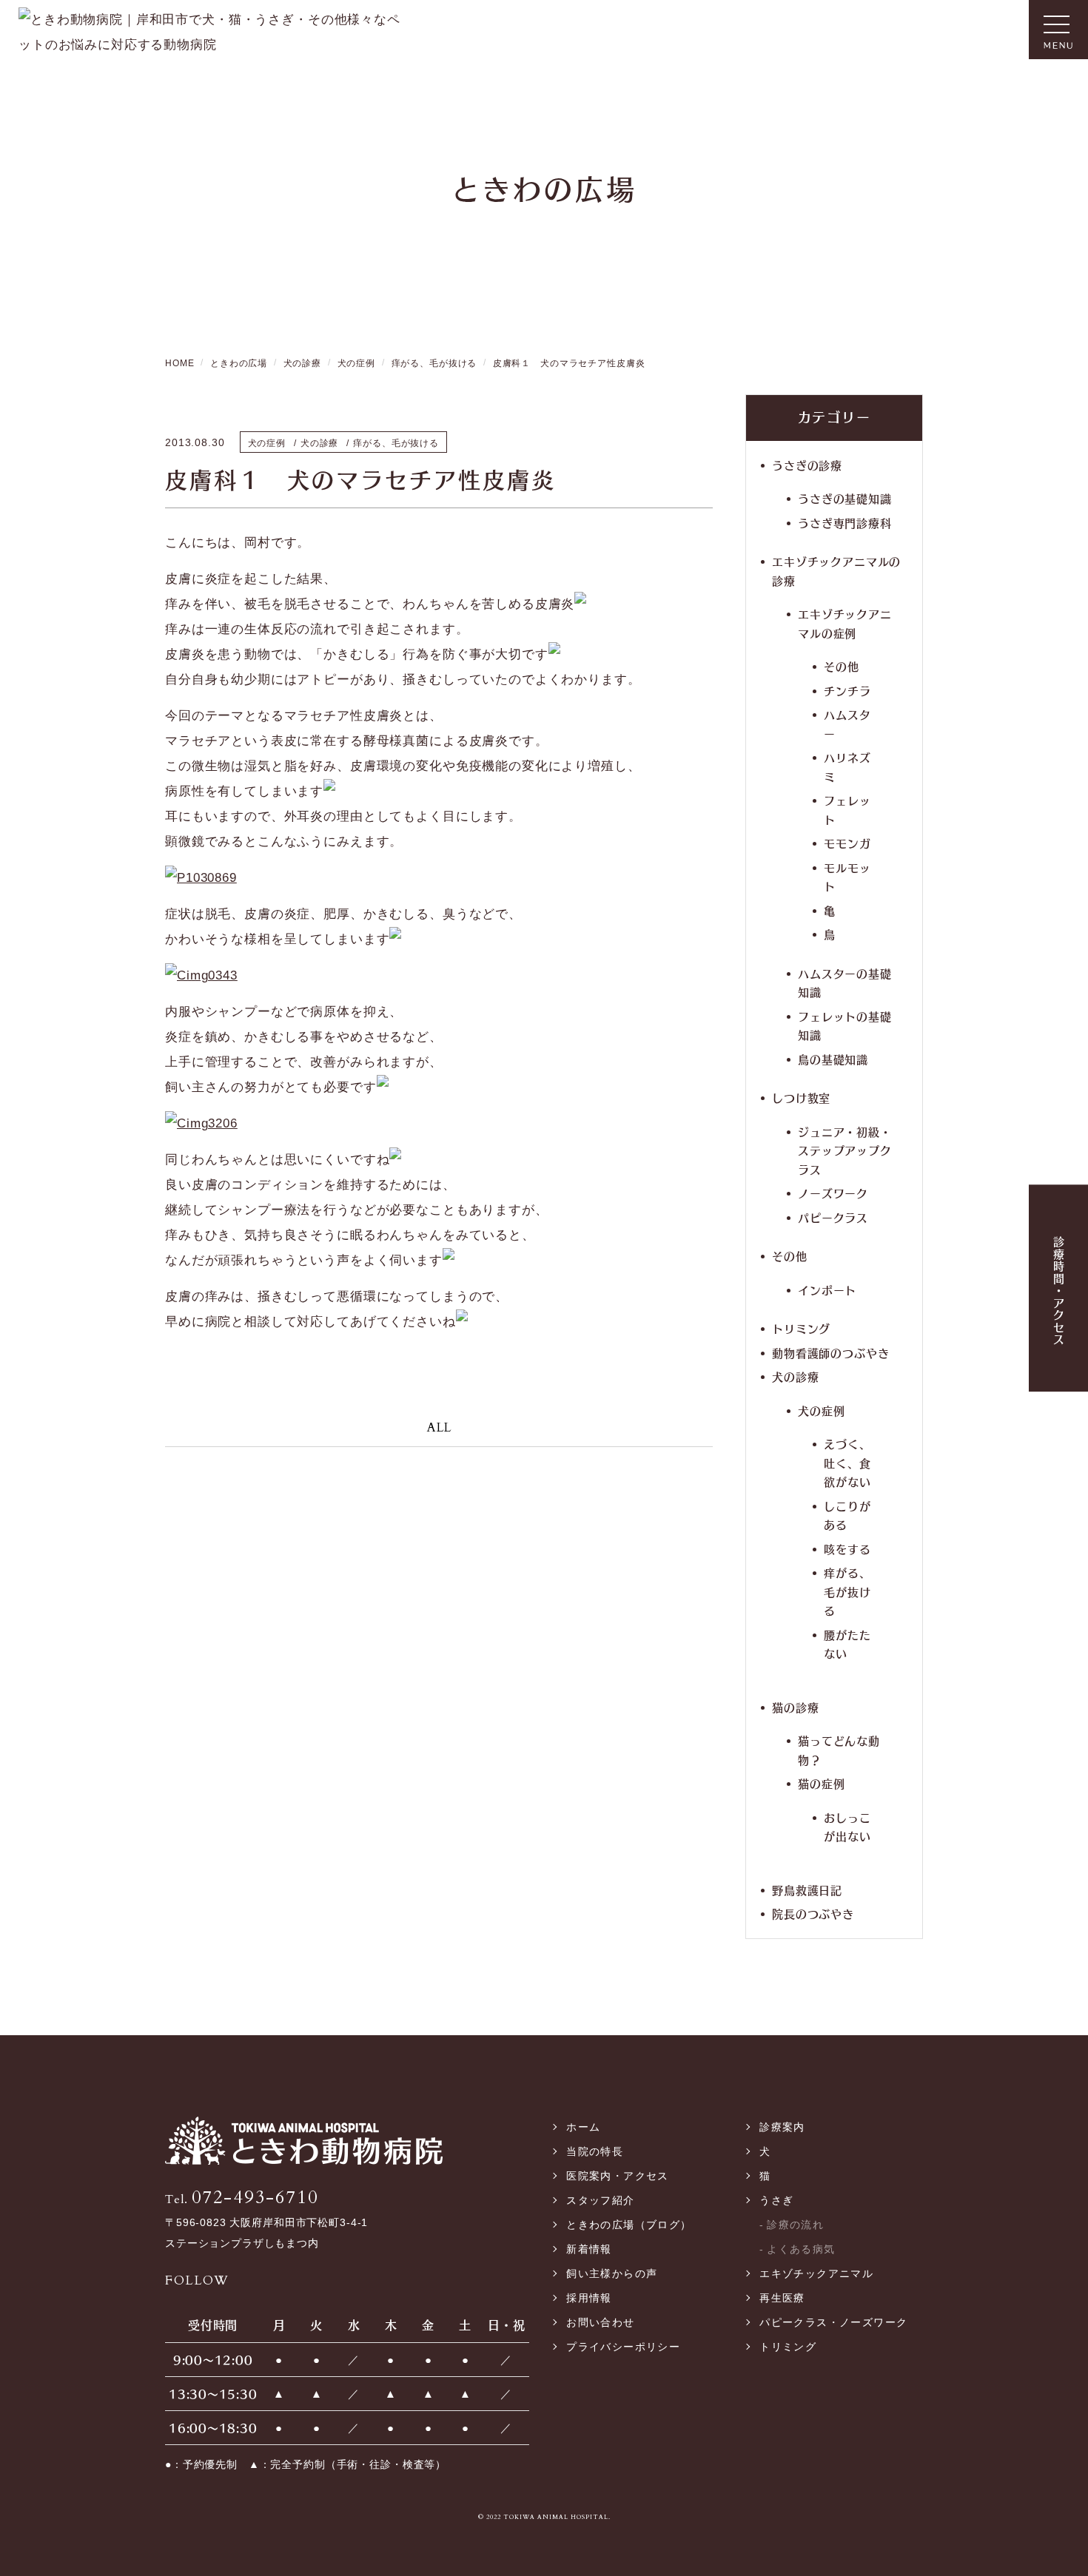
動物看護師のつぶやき (831, 1353)
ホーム (583, 2127)
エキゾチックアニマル (816, 2273)
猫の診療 (795, 1707)
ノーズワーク (833, 1193)
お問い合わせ (600, 2322)
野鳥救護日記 (807, 1890)
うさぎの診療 (807, 465)
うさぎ (776, 2200)
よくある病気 (801, 2249)
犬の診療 (795, 1376)
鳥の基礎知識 (833, 1059)
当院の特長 (595, 2151)
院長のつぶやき (813, 1914)
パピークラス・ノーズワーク (833, 2322)
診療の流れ (795, 2225)
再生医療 (782, 2298)
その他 (842, 666)
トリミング (801, 1328)
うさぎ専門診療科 (845, 523)
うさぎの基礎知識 (845, 498)
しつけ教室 (801, 1098)
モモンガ (847, 843)
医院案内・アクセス (618, 2176)
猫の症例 (821, 1783)
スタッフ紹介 (600, 2200)
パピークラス (833, 1217)
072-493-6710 (242, 2198)
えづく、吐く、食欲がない (847, 1463)
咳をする (847, 1549)
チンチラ (847, 691)
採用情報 (589, 2298)
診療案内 (782, 2127)
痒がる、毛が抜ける (847, 1591)
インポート (827, 1290)
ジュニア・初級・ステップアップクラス (845, 1150)
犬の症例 (821, 1410)
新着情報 (589, 2249)
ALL (439, 1427)
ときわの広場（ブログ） (629, 2225)
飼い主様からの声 (612, 2273)
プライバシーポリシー (623, 2347)
